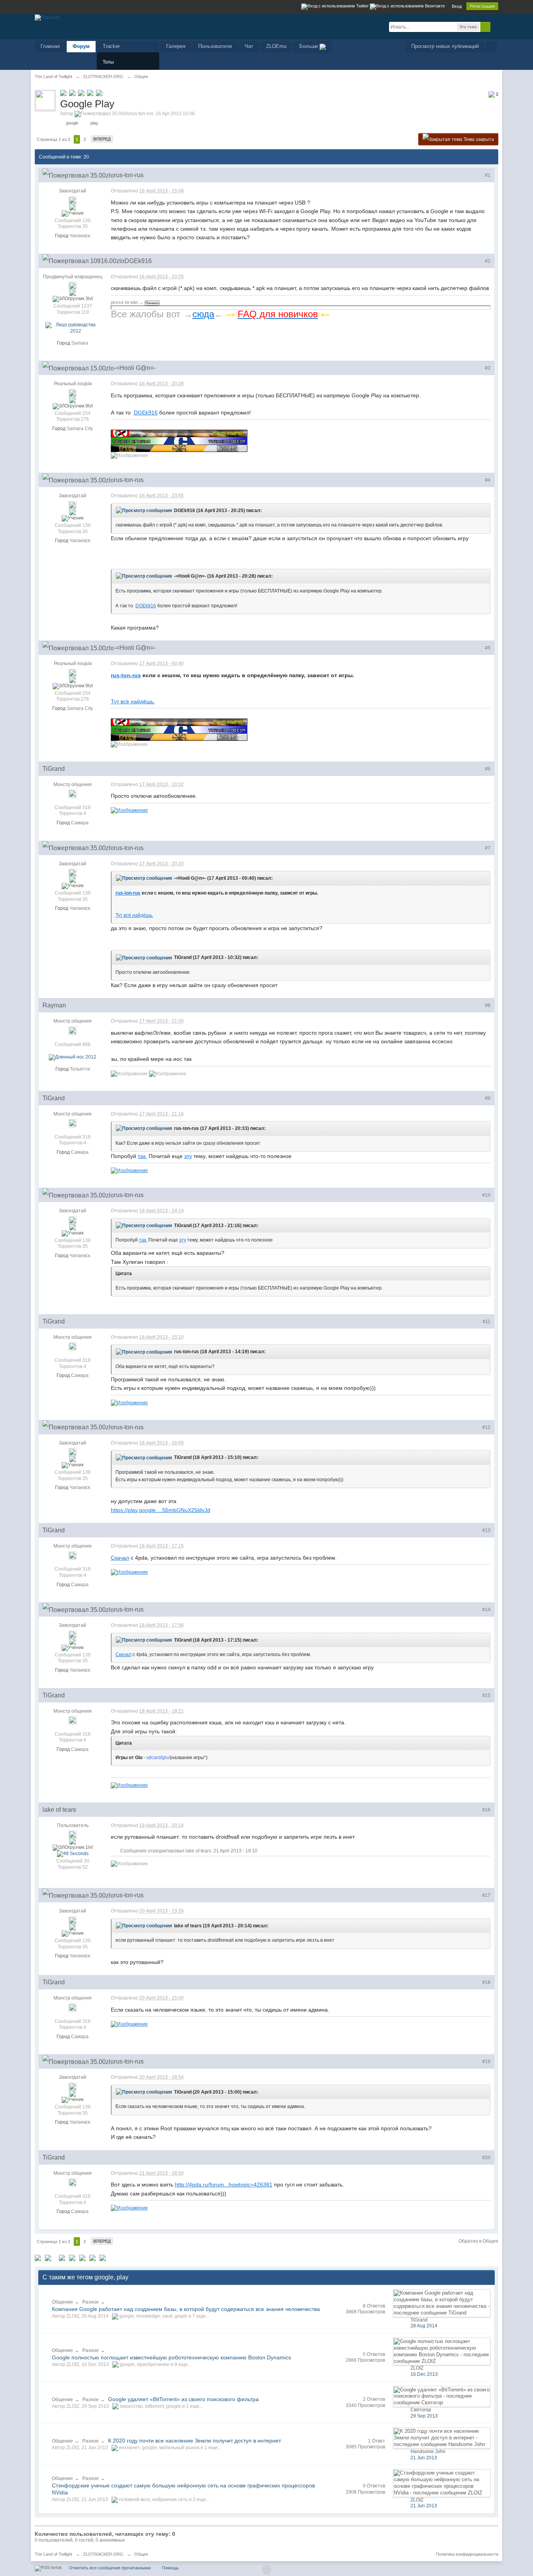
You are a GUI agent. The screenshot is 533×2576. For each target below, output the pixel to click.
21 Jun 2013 (424, 2458)
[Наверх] (266, 2570)
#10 (486, 1195)
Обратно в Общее (478, 2241)
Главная (50, 46)
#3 (488, 368)
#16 (486, 1810)
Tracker (111, 46)
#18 (486, 1982)
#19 (486, 2062)
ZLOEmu (276, 46)
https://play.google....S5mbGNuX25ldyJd (161, 1510)
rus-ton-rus (126, 675)
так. (142, 1156)
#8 (488, 1005)
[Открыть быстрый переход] (491, 47)
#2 (488, 261)
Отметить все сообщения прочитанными (110, 2568)
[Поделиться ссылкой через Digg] (48, 2257)
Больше (309, 46)
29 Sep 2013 (424, 2416)
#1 (488, 175)
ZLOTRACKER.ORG (103, 2554)
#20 (486, 2158)
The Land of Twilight (53, 2554)
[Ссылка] (129, 810)
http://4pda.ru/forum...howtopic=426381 (224, 2185)
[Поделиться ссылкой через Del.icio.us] (62, 2257)
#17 (486, 1895)
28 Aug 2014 (424, 2326)
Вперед (102, 139)
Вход (457, 6)
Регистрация (482, 6)
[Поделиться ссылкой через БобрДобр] (92, 2257)
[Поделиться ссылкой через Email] (103, 2257)
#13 (486, 1530)
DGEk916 (146, 413)
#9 (488, 1098)
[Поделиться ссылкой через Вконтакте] (72, 2257)
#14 (486, 1610)
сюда (203, 314)
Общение (62, 2302)
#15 (486, 1695)
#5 (488, 648)
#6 (488, 769)
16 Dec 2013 (424, 2374)
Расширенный (495, 27)
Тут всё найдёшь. (133, 701)
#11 (487, 1322)
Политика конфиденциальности (467, 2554)
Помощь (170, 2568)
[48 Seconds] (73, 1854)
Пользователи (215, 46)
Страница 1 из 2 (53, 139)
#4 (488, 480)
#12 (486, 1427)
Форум (81, 46)
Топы (108, 62)
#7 (488, 848)
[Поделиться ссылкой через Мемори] (82, 2257)
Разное (91, 2302)
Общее (141, 2554)
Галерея (176, 46)
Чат (249, 46)
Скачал (120, 1558)
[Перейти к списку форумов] (47, 17)
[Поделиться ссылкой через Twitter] (38, 2257)
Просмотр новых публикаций (445, 46)
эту (188, 1156)
